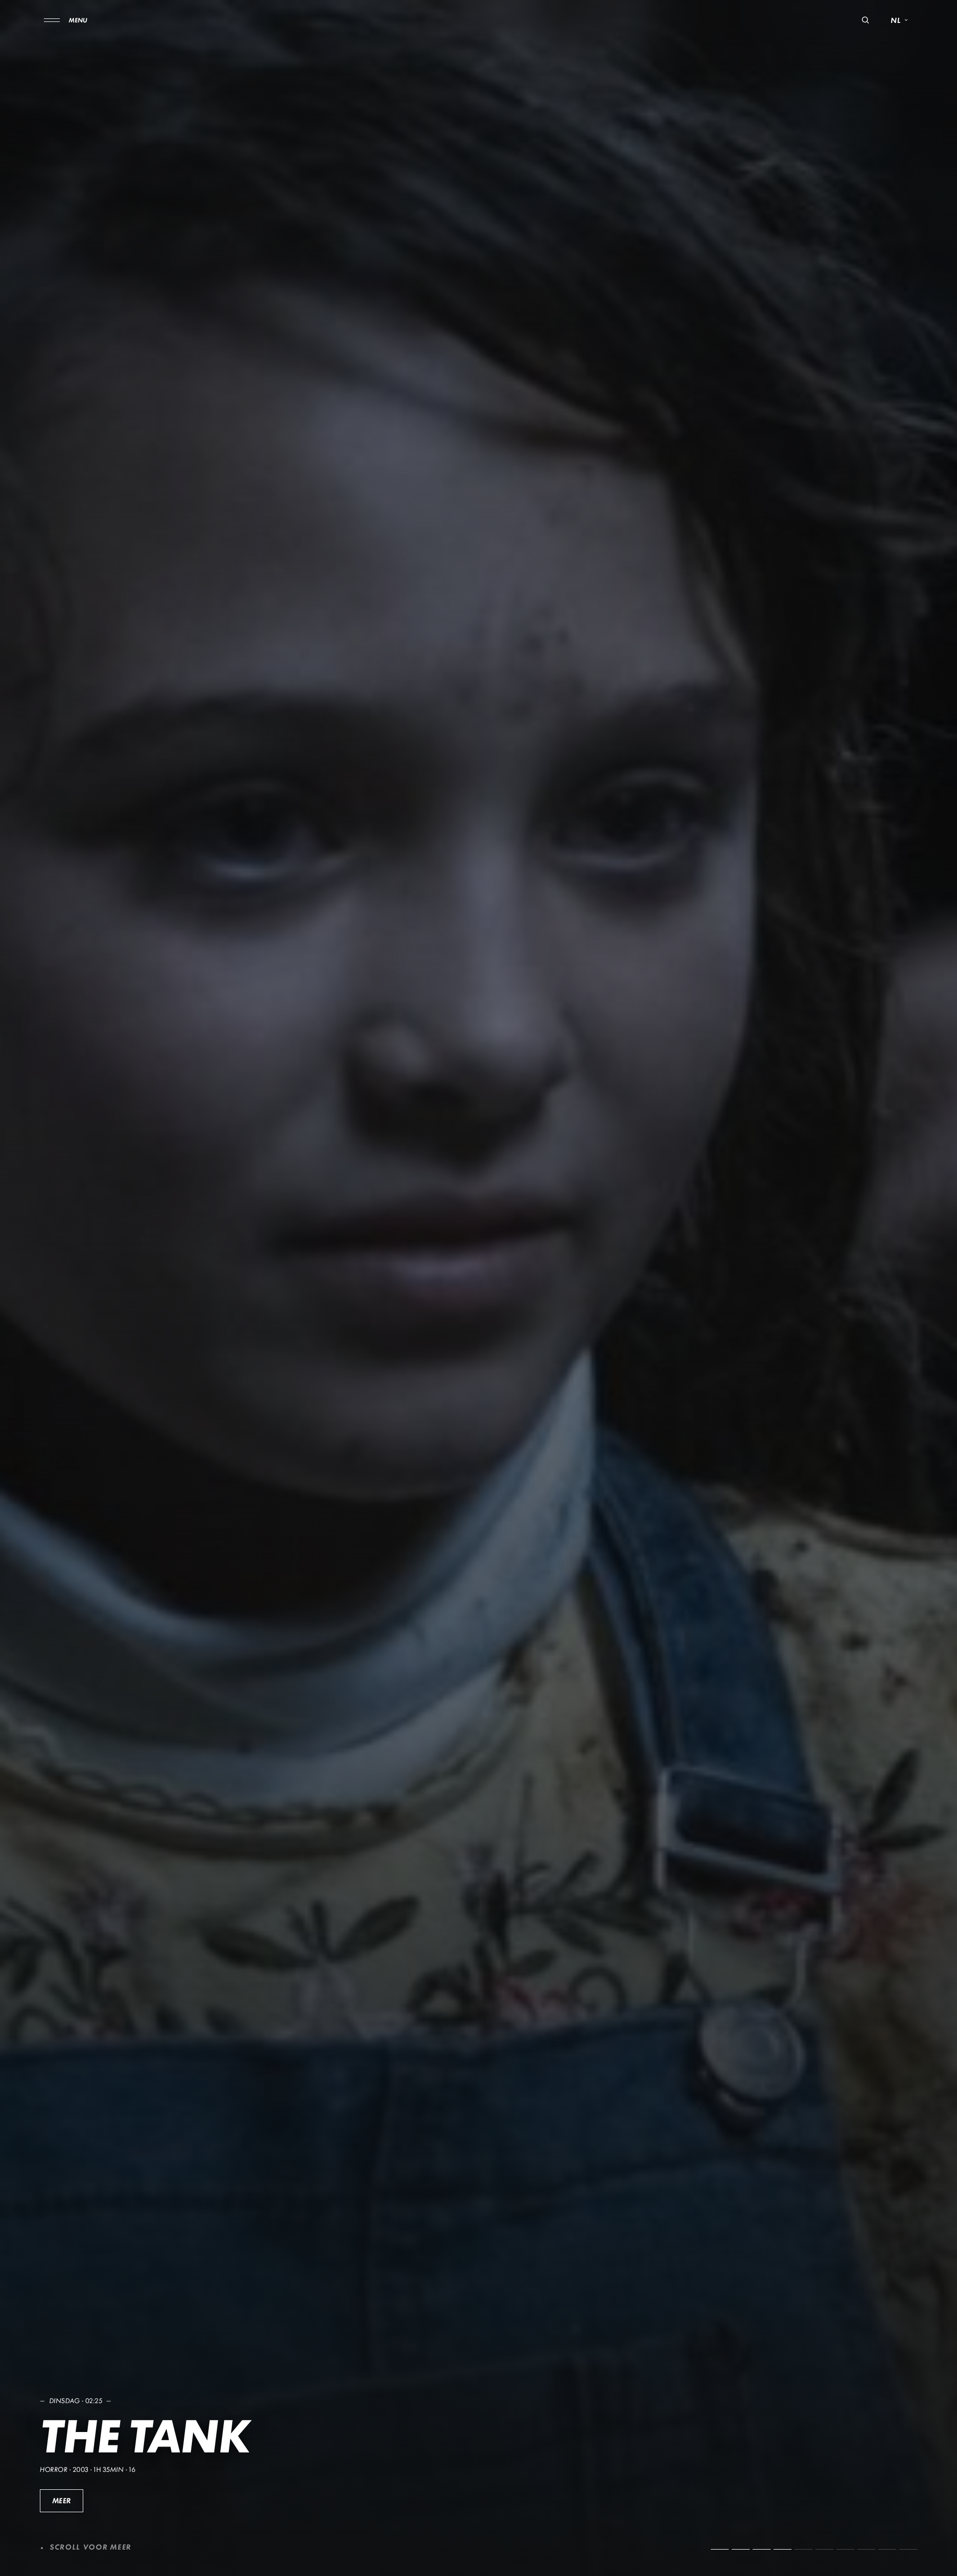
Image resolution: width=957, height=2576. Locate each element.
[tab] (720, 2549)
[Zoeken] (865, 20)
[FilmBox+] (478, 20)
